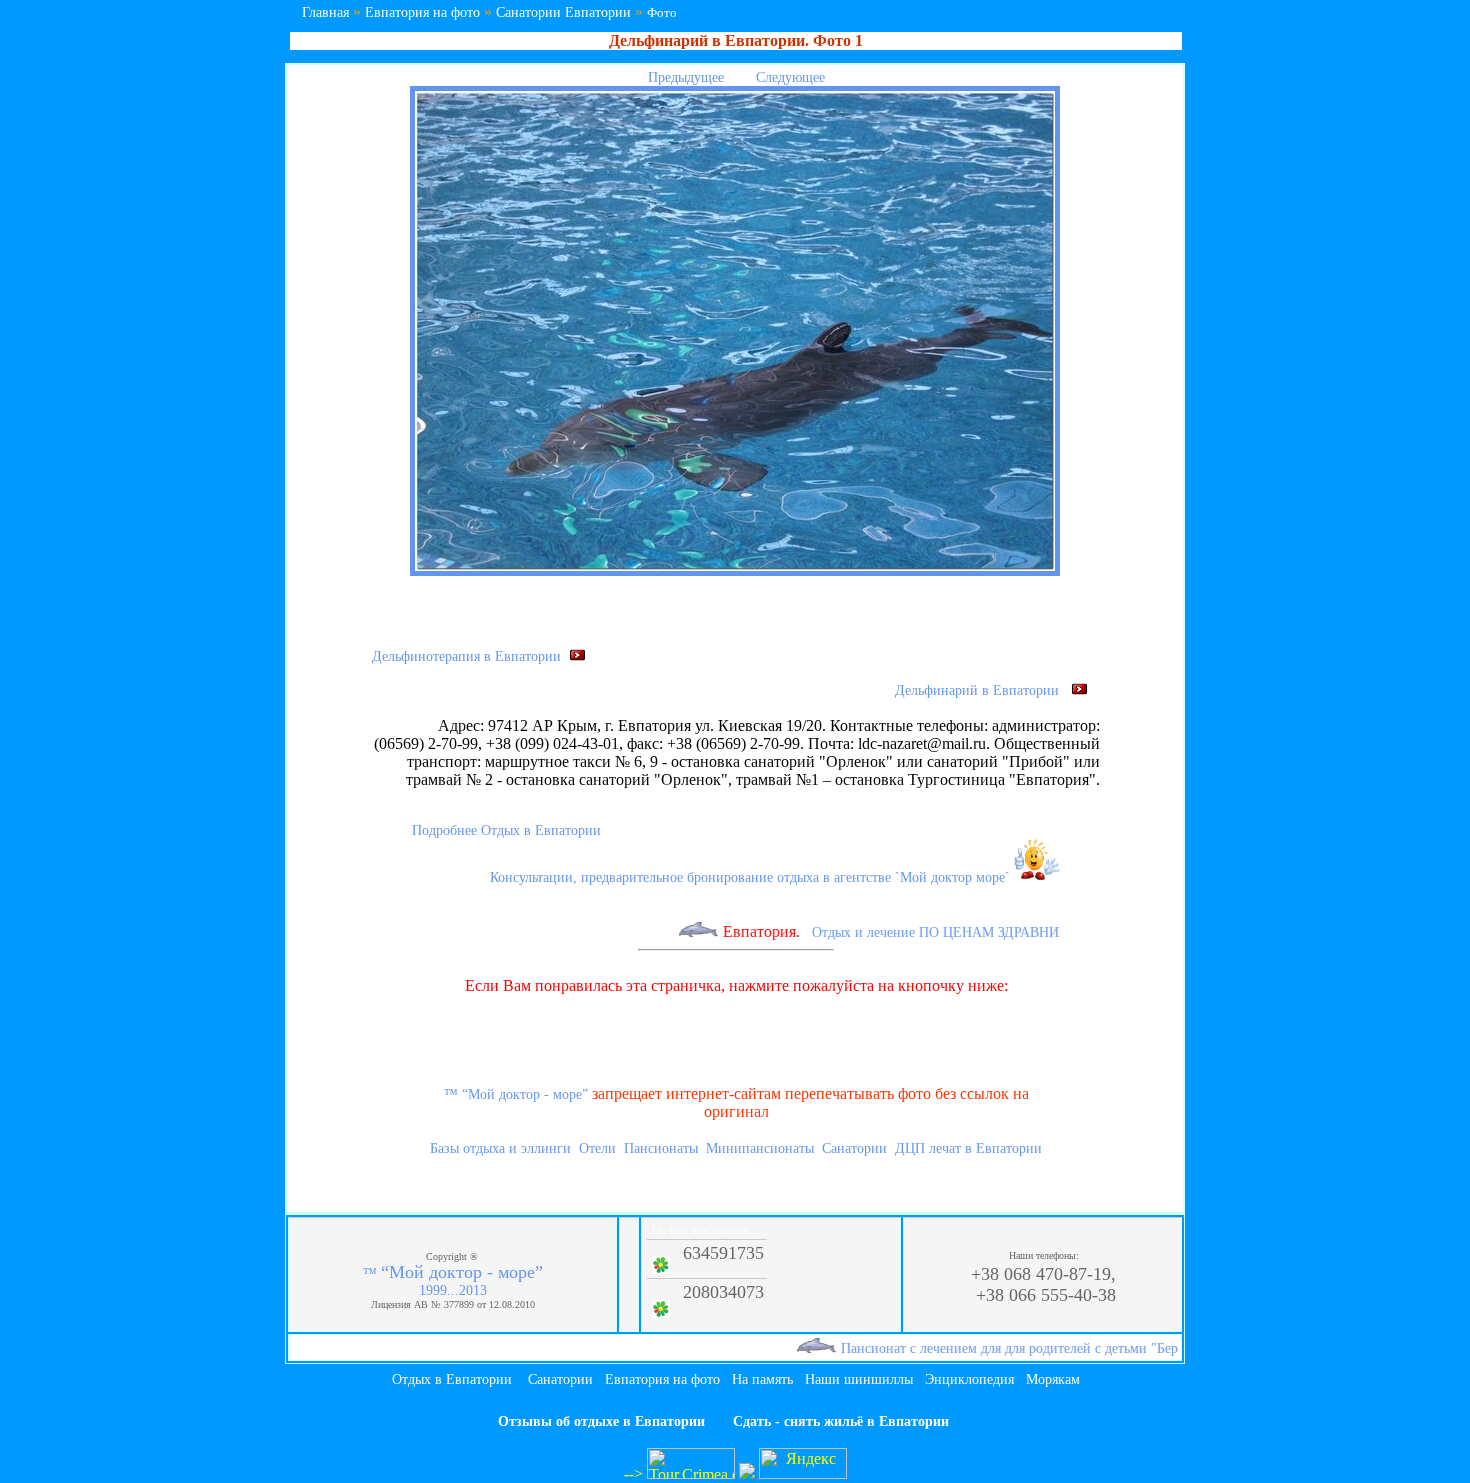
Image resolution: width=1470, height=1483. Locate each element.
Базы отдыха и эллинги (500, 1148)
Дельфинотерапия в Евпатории (470, 656)
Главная (325, 12)
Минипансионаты (760, 1148)
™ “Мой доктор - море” (516, 1094)
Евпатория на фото (422, 12)
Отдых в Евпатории (452, 1379)
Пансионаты (661, 1148)
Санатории (854, 1148)
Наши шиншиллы (859, 1379)
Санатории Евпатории (563, 12)
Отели (597, 1148)
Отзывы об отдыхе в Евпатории (601, 1421)
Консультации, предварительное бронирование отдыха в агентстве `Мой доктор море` (752, 877)
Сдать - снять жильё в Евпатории (841, 1421)
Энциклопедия (969, 1379)
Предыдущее (684, 77)
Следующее (792, 77)
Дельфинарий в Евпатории (983, 690)
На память (762, 1379)
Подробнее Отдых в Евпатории (506, 830)
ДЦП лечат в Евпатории (968, 1148)
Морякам (1053, 1379)
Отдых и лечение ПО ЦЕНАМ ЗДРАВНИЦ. (922, 932)
